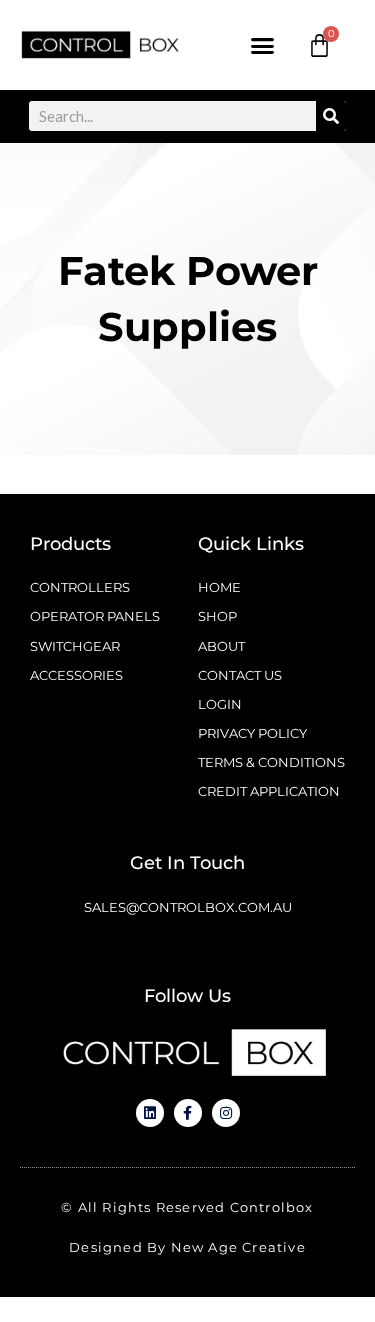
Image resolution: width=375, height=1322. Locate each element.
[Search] (331, 116)
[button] (263, 45)
